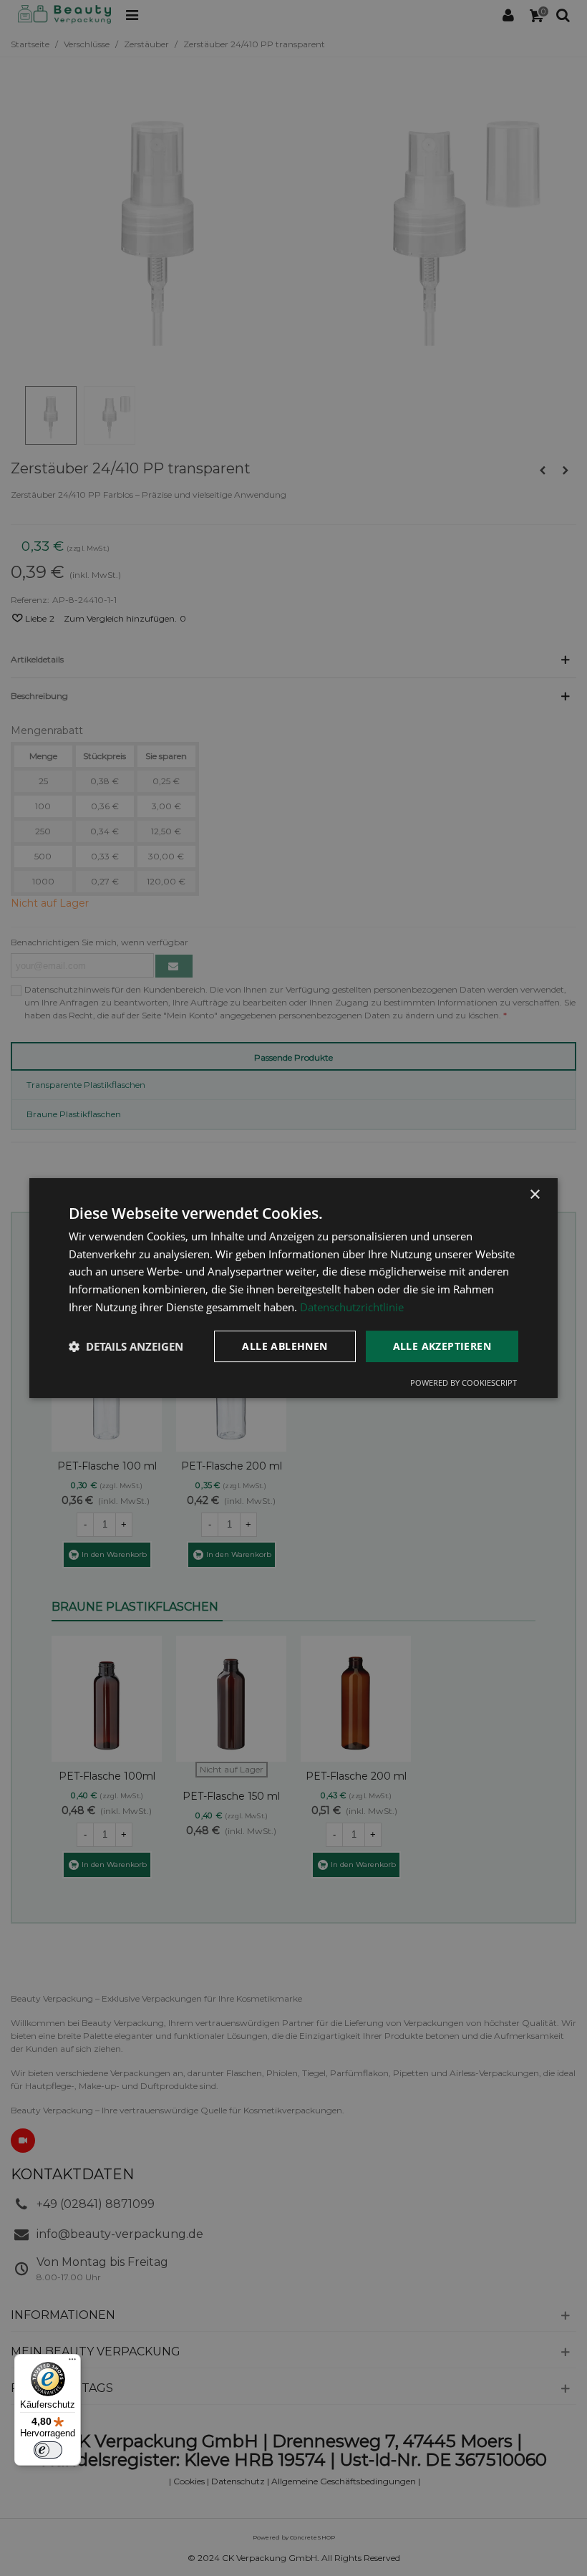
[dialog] (293, 1288)
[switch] (48, 2450)
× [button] (534, 1195)
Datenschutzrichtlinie (352, 1307)
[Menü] (72, 2363)
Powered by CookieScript (464, 1383)
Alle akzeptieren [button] (442, 1346)
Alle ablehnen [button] (285, 1346)
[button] (126, 1346)
